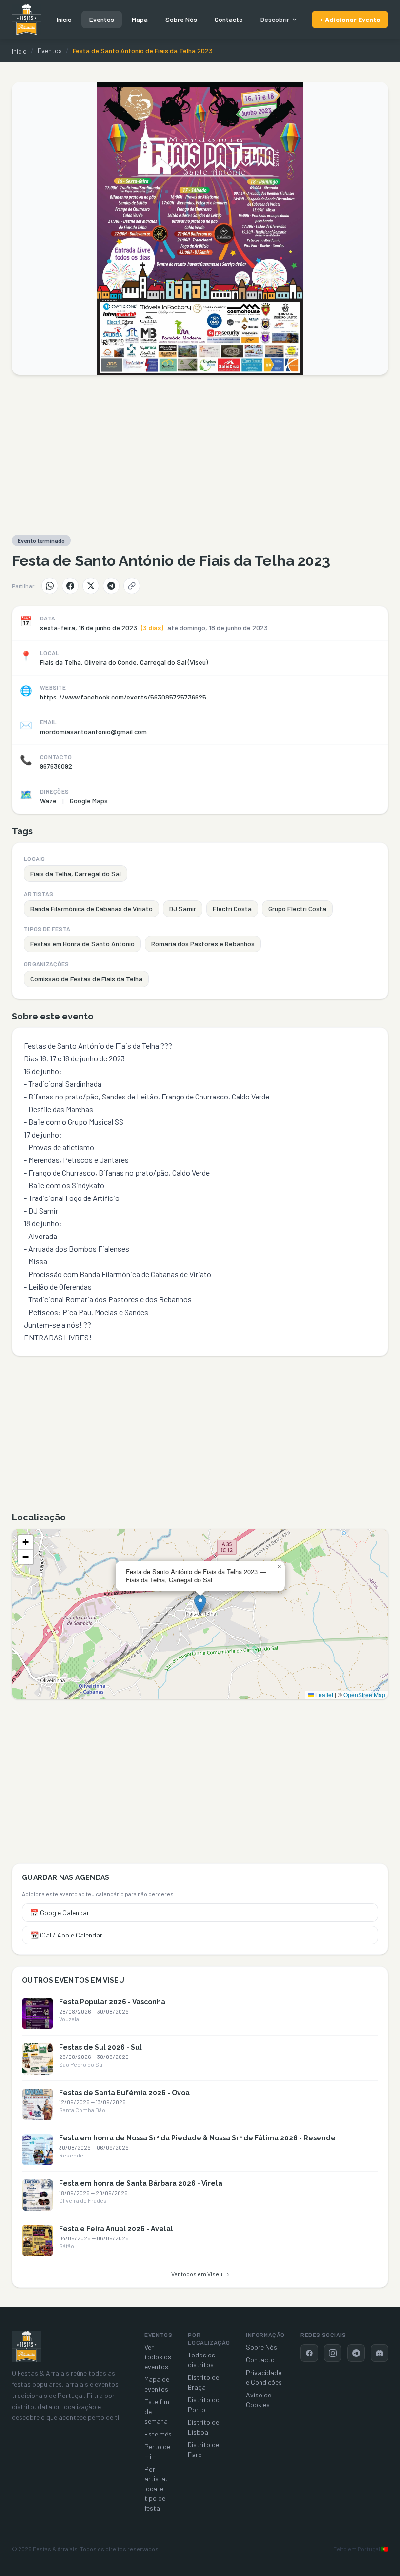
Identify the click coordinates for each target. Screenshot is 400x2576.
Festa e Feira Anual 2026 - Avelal (116, 2229)
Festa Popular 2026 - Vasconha (112, 2002)
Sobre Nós (181, 19)
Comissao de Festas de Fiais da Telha (86, 979)
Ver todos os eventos (158, 2357)
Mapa (140, 19)
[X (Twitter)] (91, 586)
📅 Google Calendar (60, 1912)
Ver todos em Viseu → (200, 2274)
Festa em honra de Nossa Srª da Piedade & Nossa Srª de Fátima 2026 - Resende (197, 2138)
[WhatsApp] (50, 586)
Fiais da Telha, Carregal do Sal (76, 873)
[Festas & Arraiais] (27, 2346)
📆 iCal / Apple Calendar (66, 1935)
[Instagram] (333, 2353)
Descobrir (275, 19)
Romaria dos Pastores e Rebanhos (203, 944)
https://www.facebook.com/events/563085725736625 (123, 697)
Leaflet (323, 1694)
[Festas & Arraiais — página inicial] (27, 20)
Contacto (229, 19)
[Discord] (380, 2353)
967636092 (56, 766)
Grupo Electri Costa (297, 909)
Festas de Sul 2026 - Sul (100, 2047)
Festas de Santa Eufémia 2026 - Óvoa (124, 2093)
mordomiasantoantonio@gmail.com (93, 731)
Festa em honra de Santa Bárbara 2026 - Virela (141, 2183)
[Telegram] (111, 586)
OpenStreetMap (364, 1694)
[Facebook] (70, 586)
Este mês (158, 2434)
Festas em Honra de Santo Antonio (82, 944)
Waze (48, 801)
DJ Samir (183, 909)
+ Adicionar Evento (350, 19)
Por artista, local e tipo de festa (156, 2488)
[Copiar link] (132, 586)
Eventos (102, 19)
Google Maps (89, 801)
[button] (200, 1604)
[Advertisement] (200, 455)
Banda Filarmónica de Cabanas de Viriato (91, 909)
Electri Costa (232, 909)
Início (64, 19)
